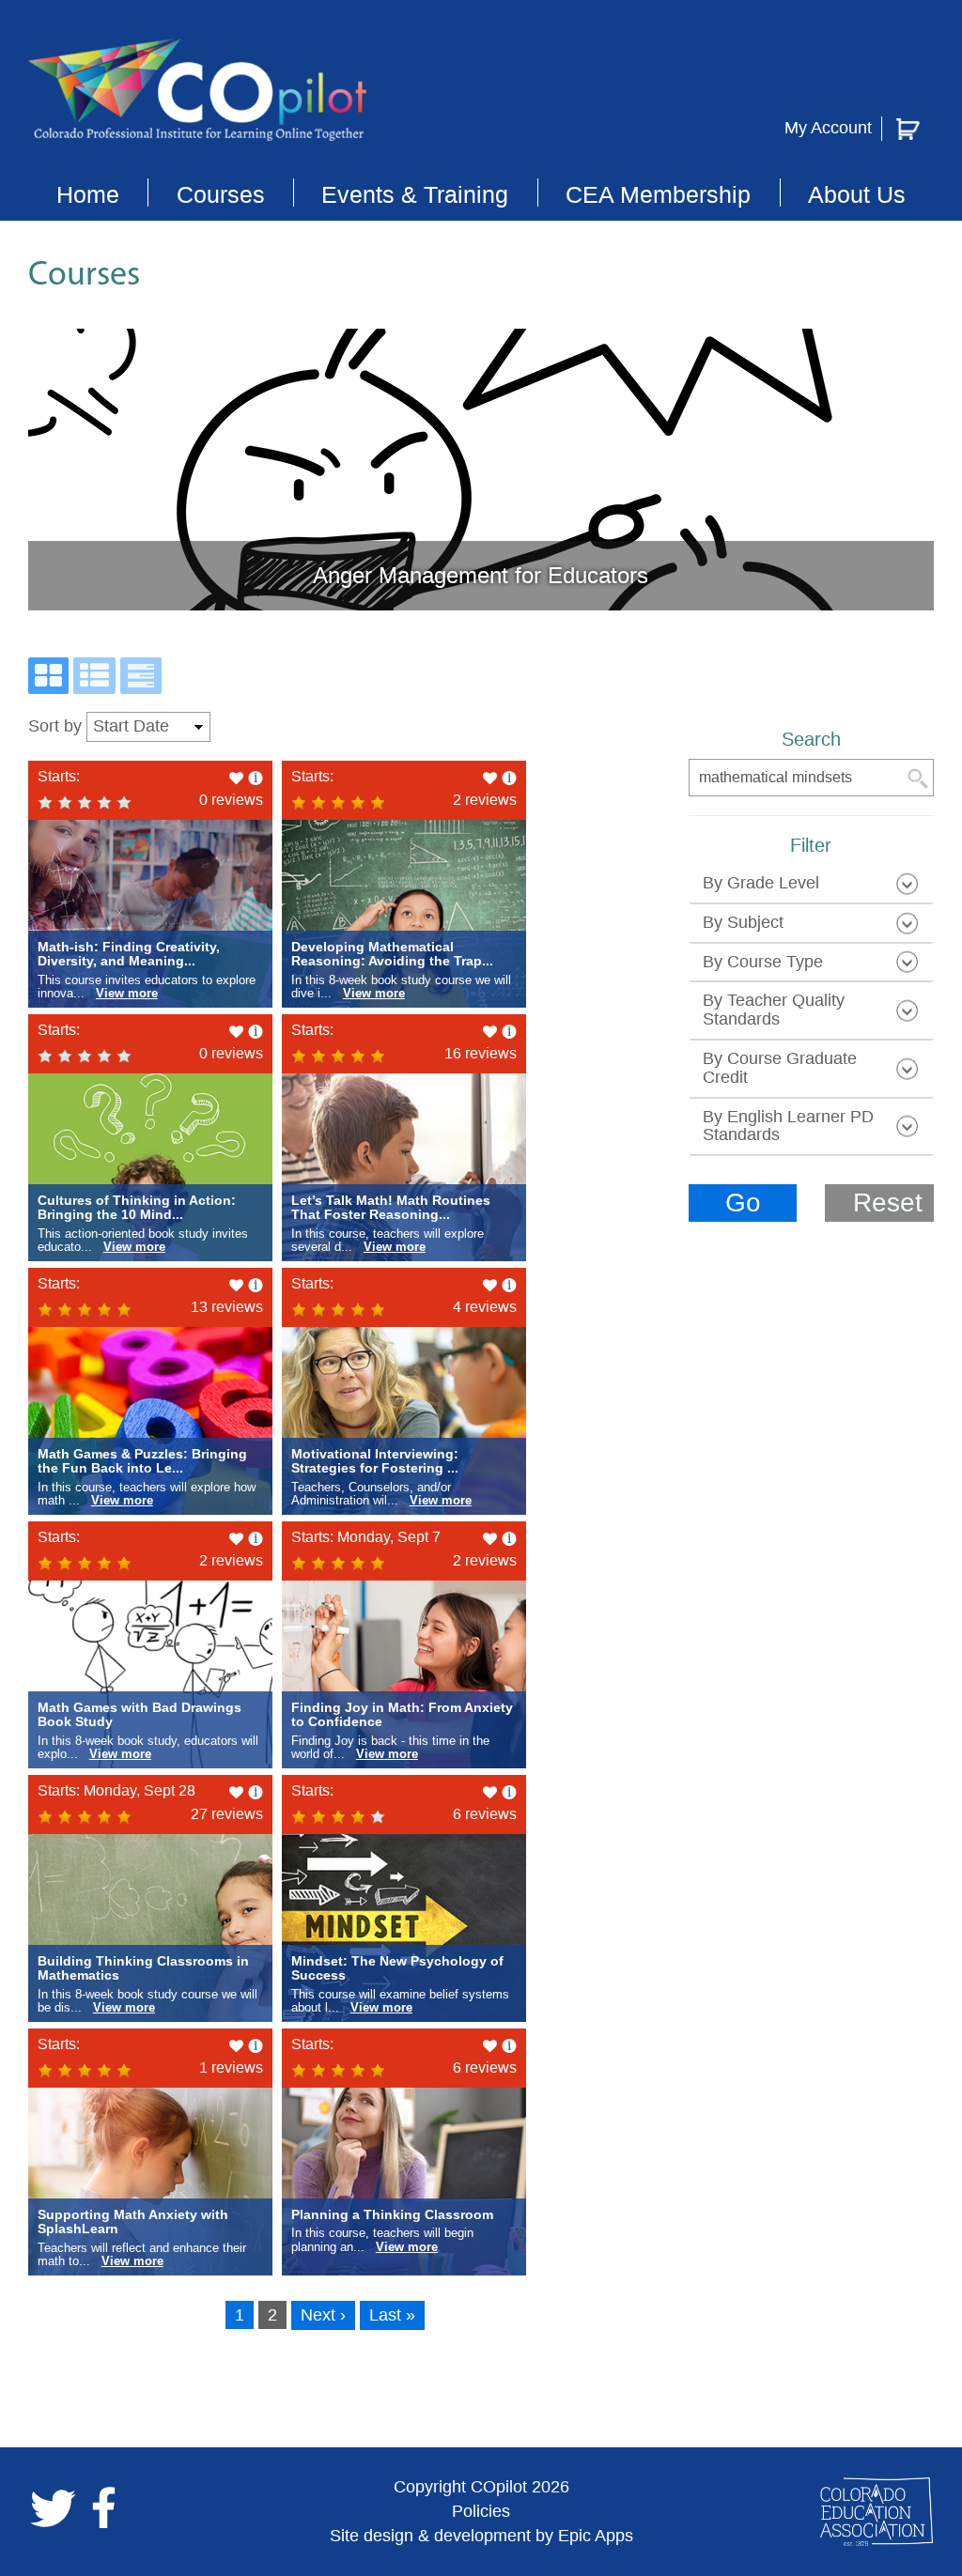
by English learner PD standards (788, 1126)
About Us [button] (857, 194)
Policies (481, 2511)
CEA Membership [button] (658, 194)
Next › (323, 2315)
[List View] (94, 676)
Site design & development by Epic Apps (481, 2536)
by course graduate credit (780, 1068)
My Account (828, 128)
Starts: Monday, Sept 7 (366, 1537)
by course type (763, 962)
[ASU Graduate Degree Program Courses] (141, 676)
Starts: (59, 776)
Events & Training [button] (415, 194)
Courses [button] (221, 194)
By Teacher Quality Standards (774, 1010)
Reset (888, 1203)
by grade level (761, 883)
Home (88, 194)
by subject (743, 922)
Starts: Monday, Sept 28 (116, 1790)
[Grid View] (48, 676)
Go (743, 1203)
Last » (392, 2315)
